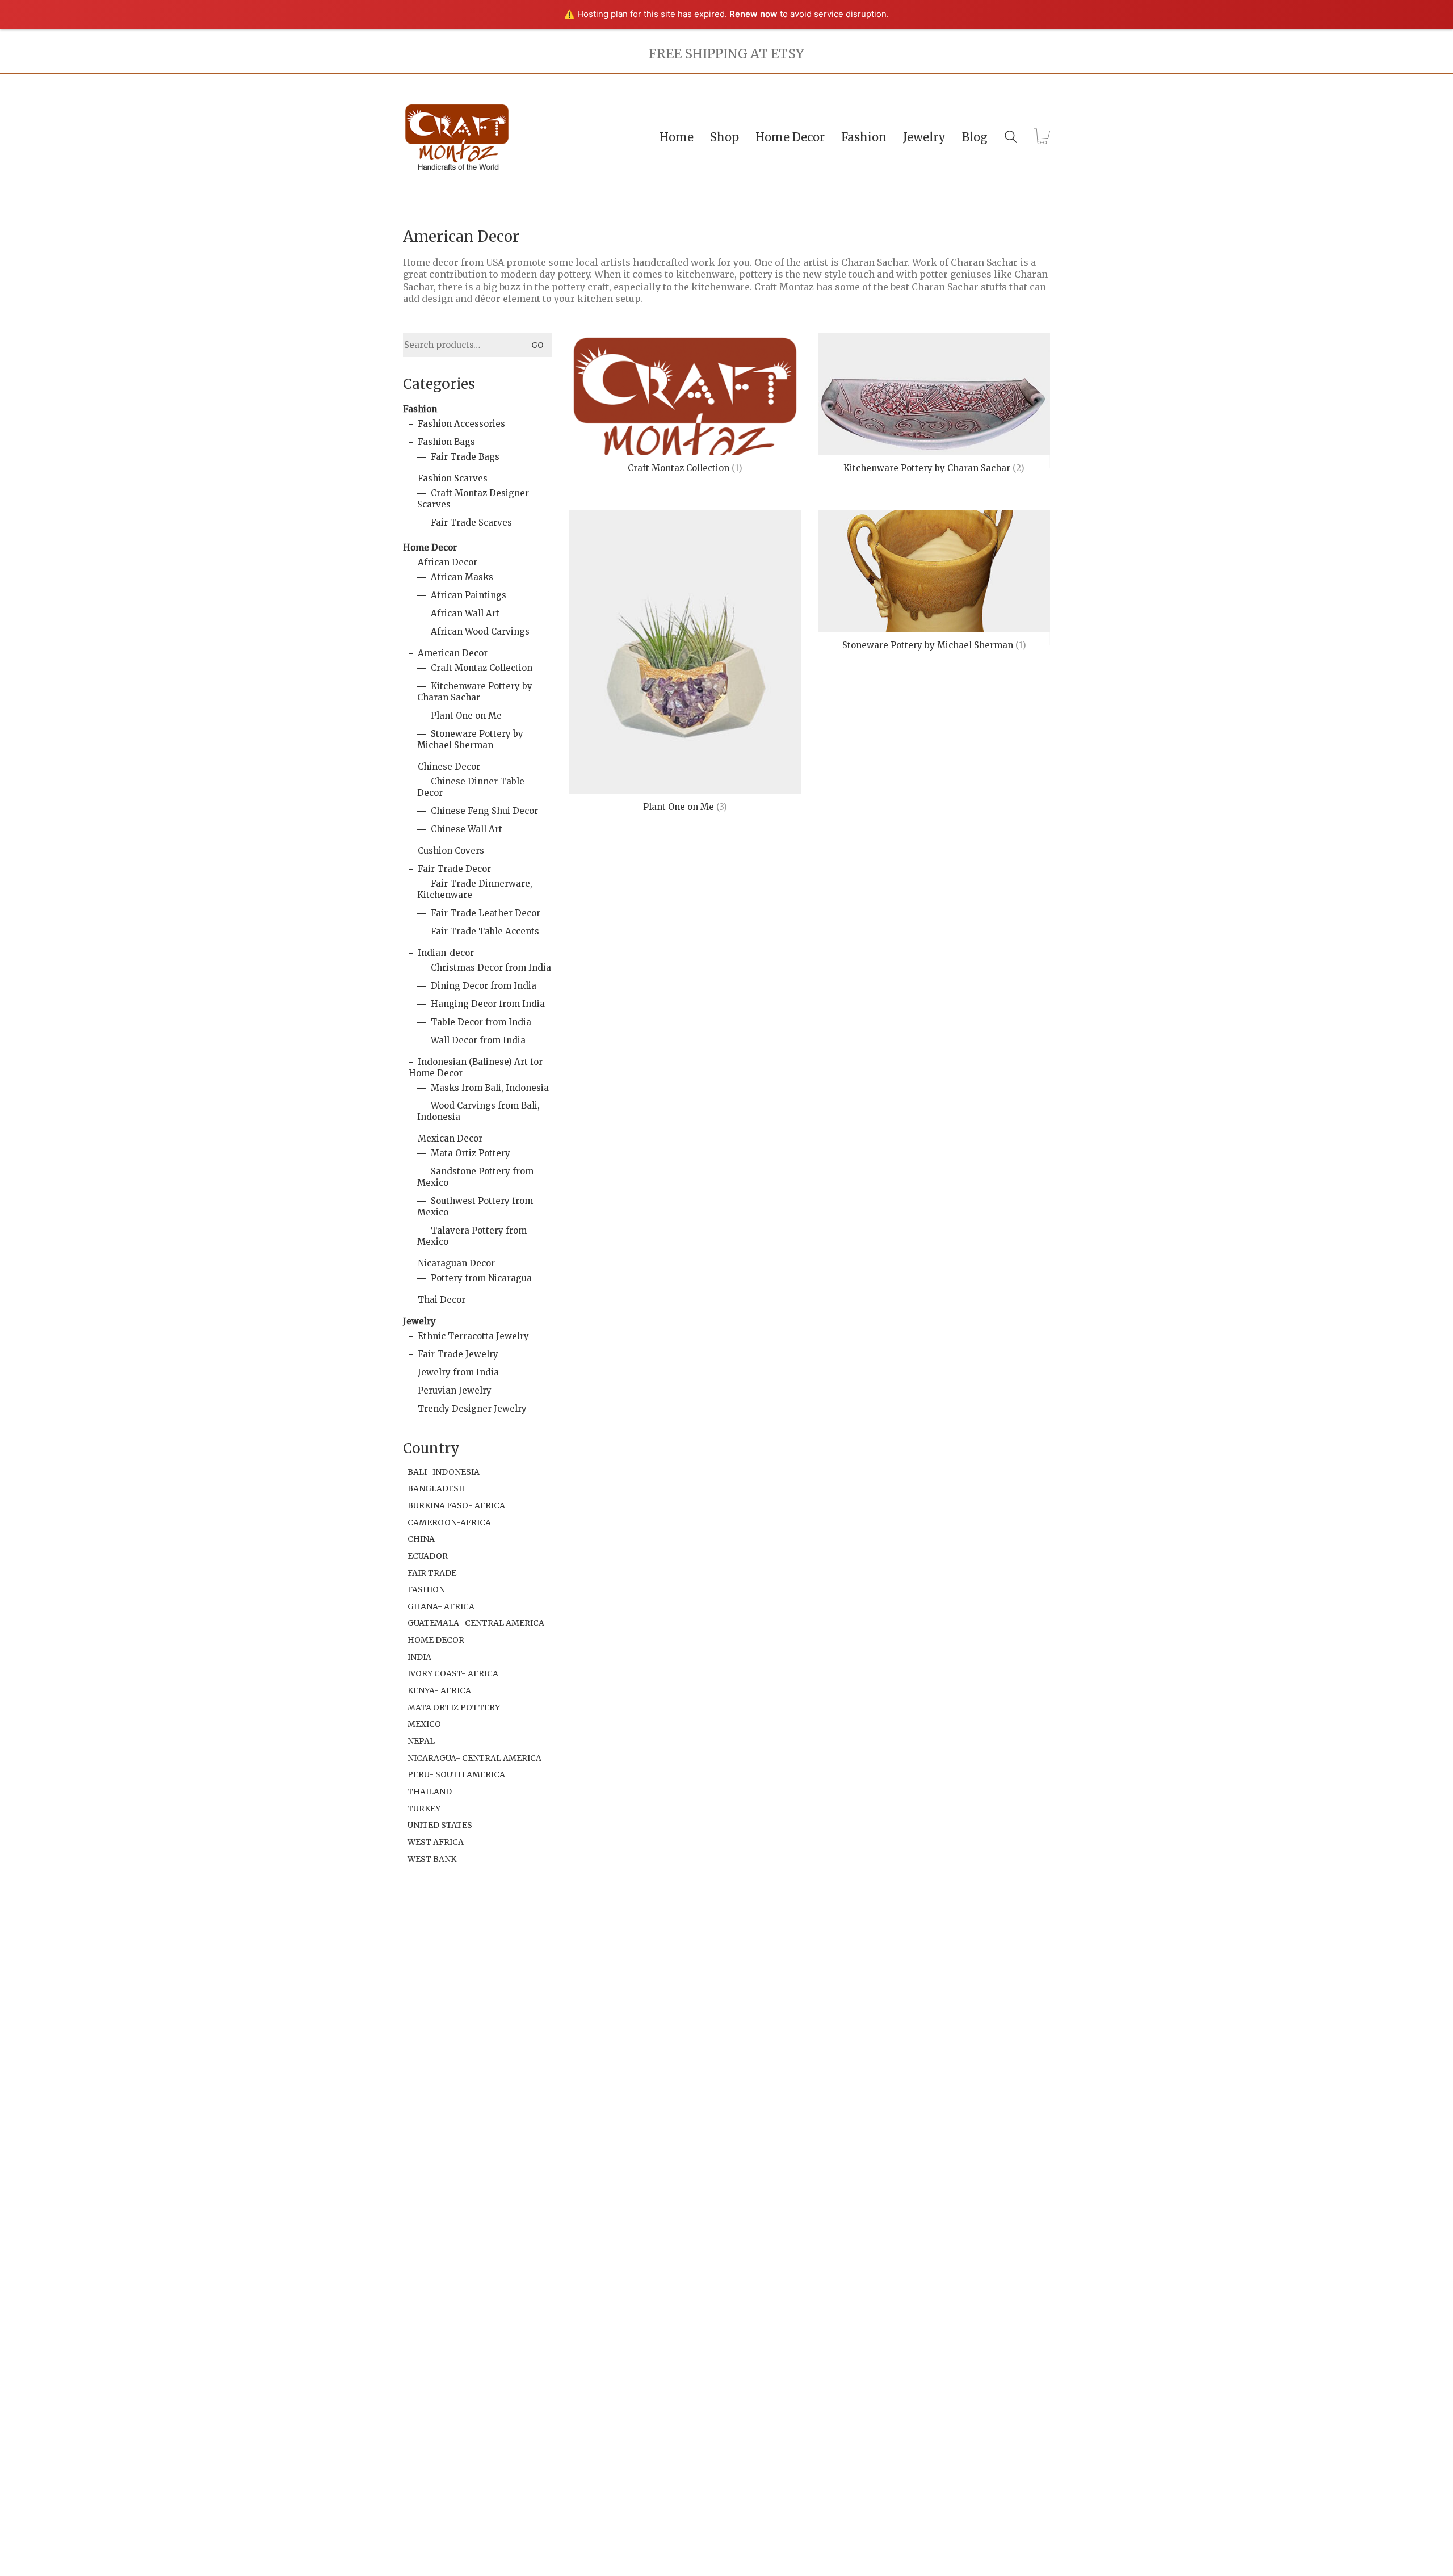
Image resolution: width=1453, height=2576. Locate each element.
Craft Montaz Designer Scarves (473, 499)
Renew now (753, 14)
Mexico (424, 1724)
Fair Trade (432, 1573)
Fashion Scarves (453, 478)
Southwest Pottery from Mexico (475, 1207)
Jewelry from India (458, 1372)
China (421, 1539)
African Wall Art (465, 613)
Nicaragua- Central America (474, 1758)
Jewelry (419, 1321)
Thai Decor (442, 1300)
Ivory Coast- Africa (453, 1673)
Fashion (420, 409)
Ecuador (428, 1556)
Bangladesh (436, 1488)
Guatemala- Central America (476, 1623)
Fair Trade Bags (465, 457)
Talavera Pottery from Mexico (472, 1236)
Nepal (421, 1741)
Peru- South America (456, 1774)
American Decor (453, 653)
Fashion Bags (446, 442)
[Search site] (1011, 138)
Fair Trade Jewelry (458, 1354)
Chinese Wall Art (467, 829)
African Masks (462, 577)
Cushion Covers (451, 851)
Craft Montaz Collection (482, 668)
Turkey (424, 1809)
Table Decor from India (481, 1022)
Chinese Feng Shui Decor (484, 811)
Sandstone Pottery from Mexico (475, 1177)
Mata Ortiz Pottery (471, 1153)
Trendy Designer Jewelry (472, 1409)
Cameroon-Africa (449, 1522)
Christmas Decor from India (491, 968)
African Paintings (469, 595)
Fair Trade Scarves (471, 523)
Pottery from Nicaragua (481, 1278)
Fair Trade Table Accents (485, 931)
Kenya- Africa (439, 1690)
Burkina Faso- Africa (456, 1505)
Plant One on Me (466, 716)
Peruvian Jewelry (455, 1390)
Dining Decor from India (484, 986)
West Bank (432, 1859)
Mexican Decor (450, 1138)
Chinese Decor (449, 767)
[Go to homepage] (457, 137)
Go (537, 345)
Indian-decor (446, 953)
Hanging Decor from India (488, 1004)
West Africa (436, 1842)
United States (440, 1825)
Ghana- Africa (441, 1606)
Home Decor (430, 547)
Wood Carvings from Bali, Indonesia (478, 1111)
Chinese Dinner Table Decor (471, 787)
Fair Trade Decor (454, 869)
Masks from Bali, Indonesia (490, 1088)
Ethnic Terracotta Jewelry (473, 1336)
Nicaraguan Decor (456, 1263)
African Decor (448, 562)
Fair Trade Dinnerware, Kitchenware (475, 889)
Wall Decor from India (478, 1040)
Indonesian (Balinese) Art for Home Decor (476, 1067)
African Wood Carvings (480, 632)
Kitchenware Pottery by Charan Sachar (475, 692)
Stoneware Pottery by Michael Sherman (470, 739)
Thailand (430, 1792)
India (419, 1657)
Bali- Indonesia (444, 1472)
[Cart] (1042, 137)
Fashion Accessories (461, 424)
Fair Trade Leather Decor (486, 913)
